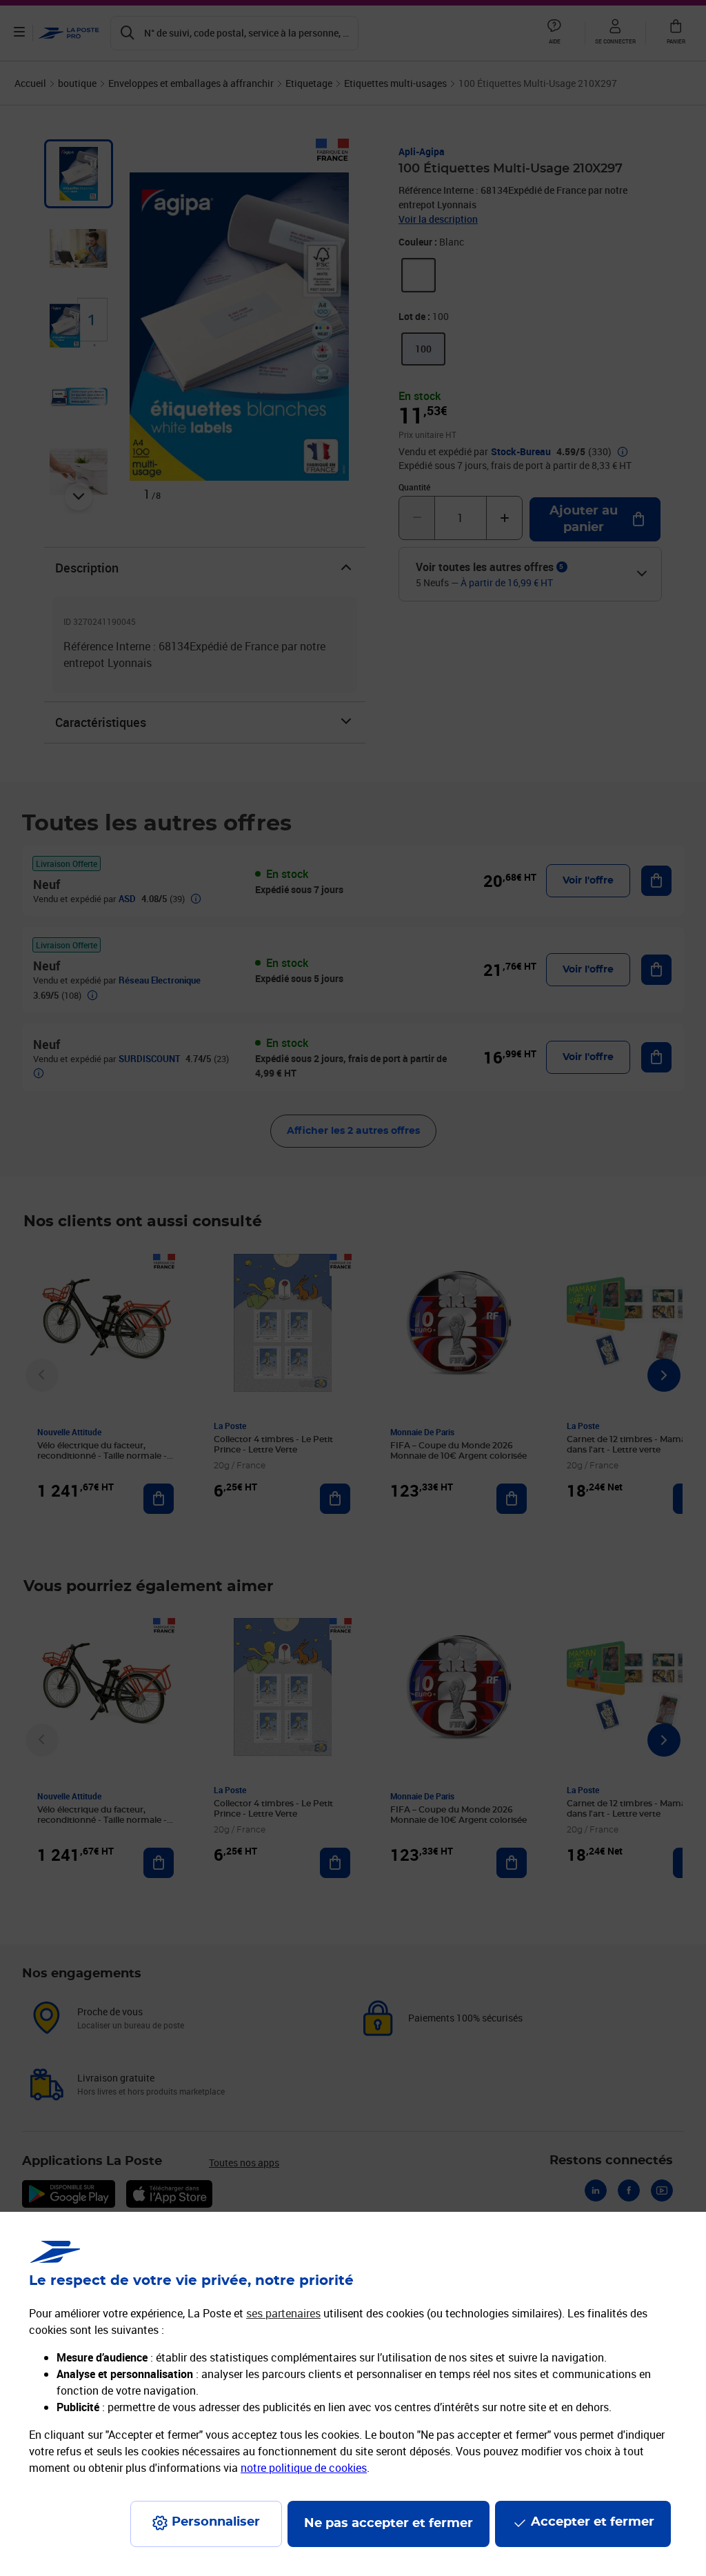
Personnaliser (216, 2522)
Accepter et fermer (593, 2522)
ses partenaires (283, 2313)
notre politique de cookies (304, 2468)
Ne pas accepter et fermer (389, 2524)
